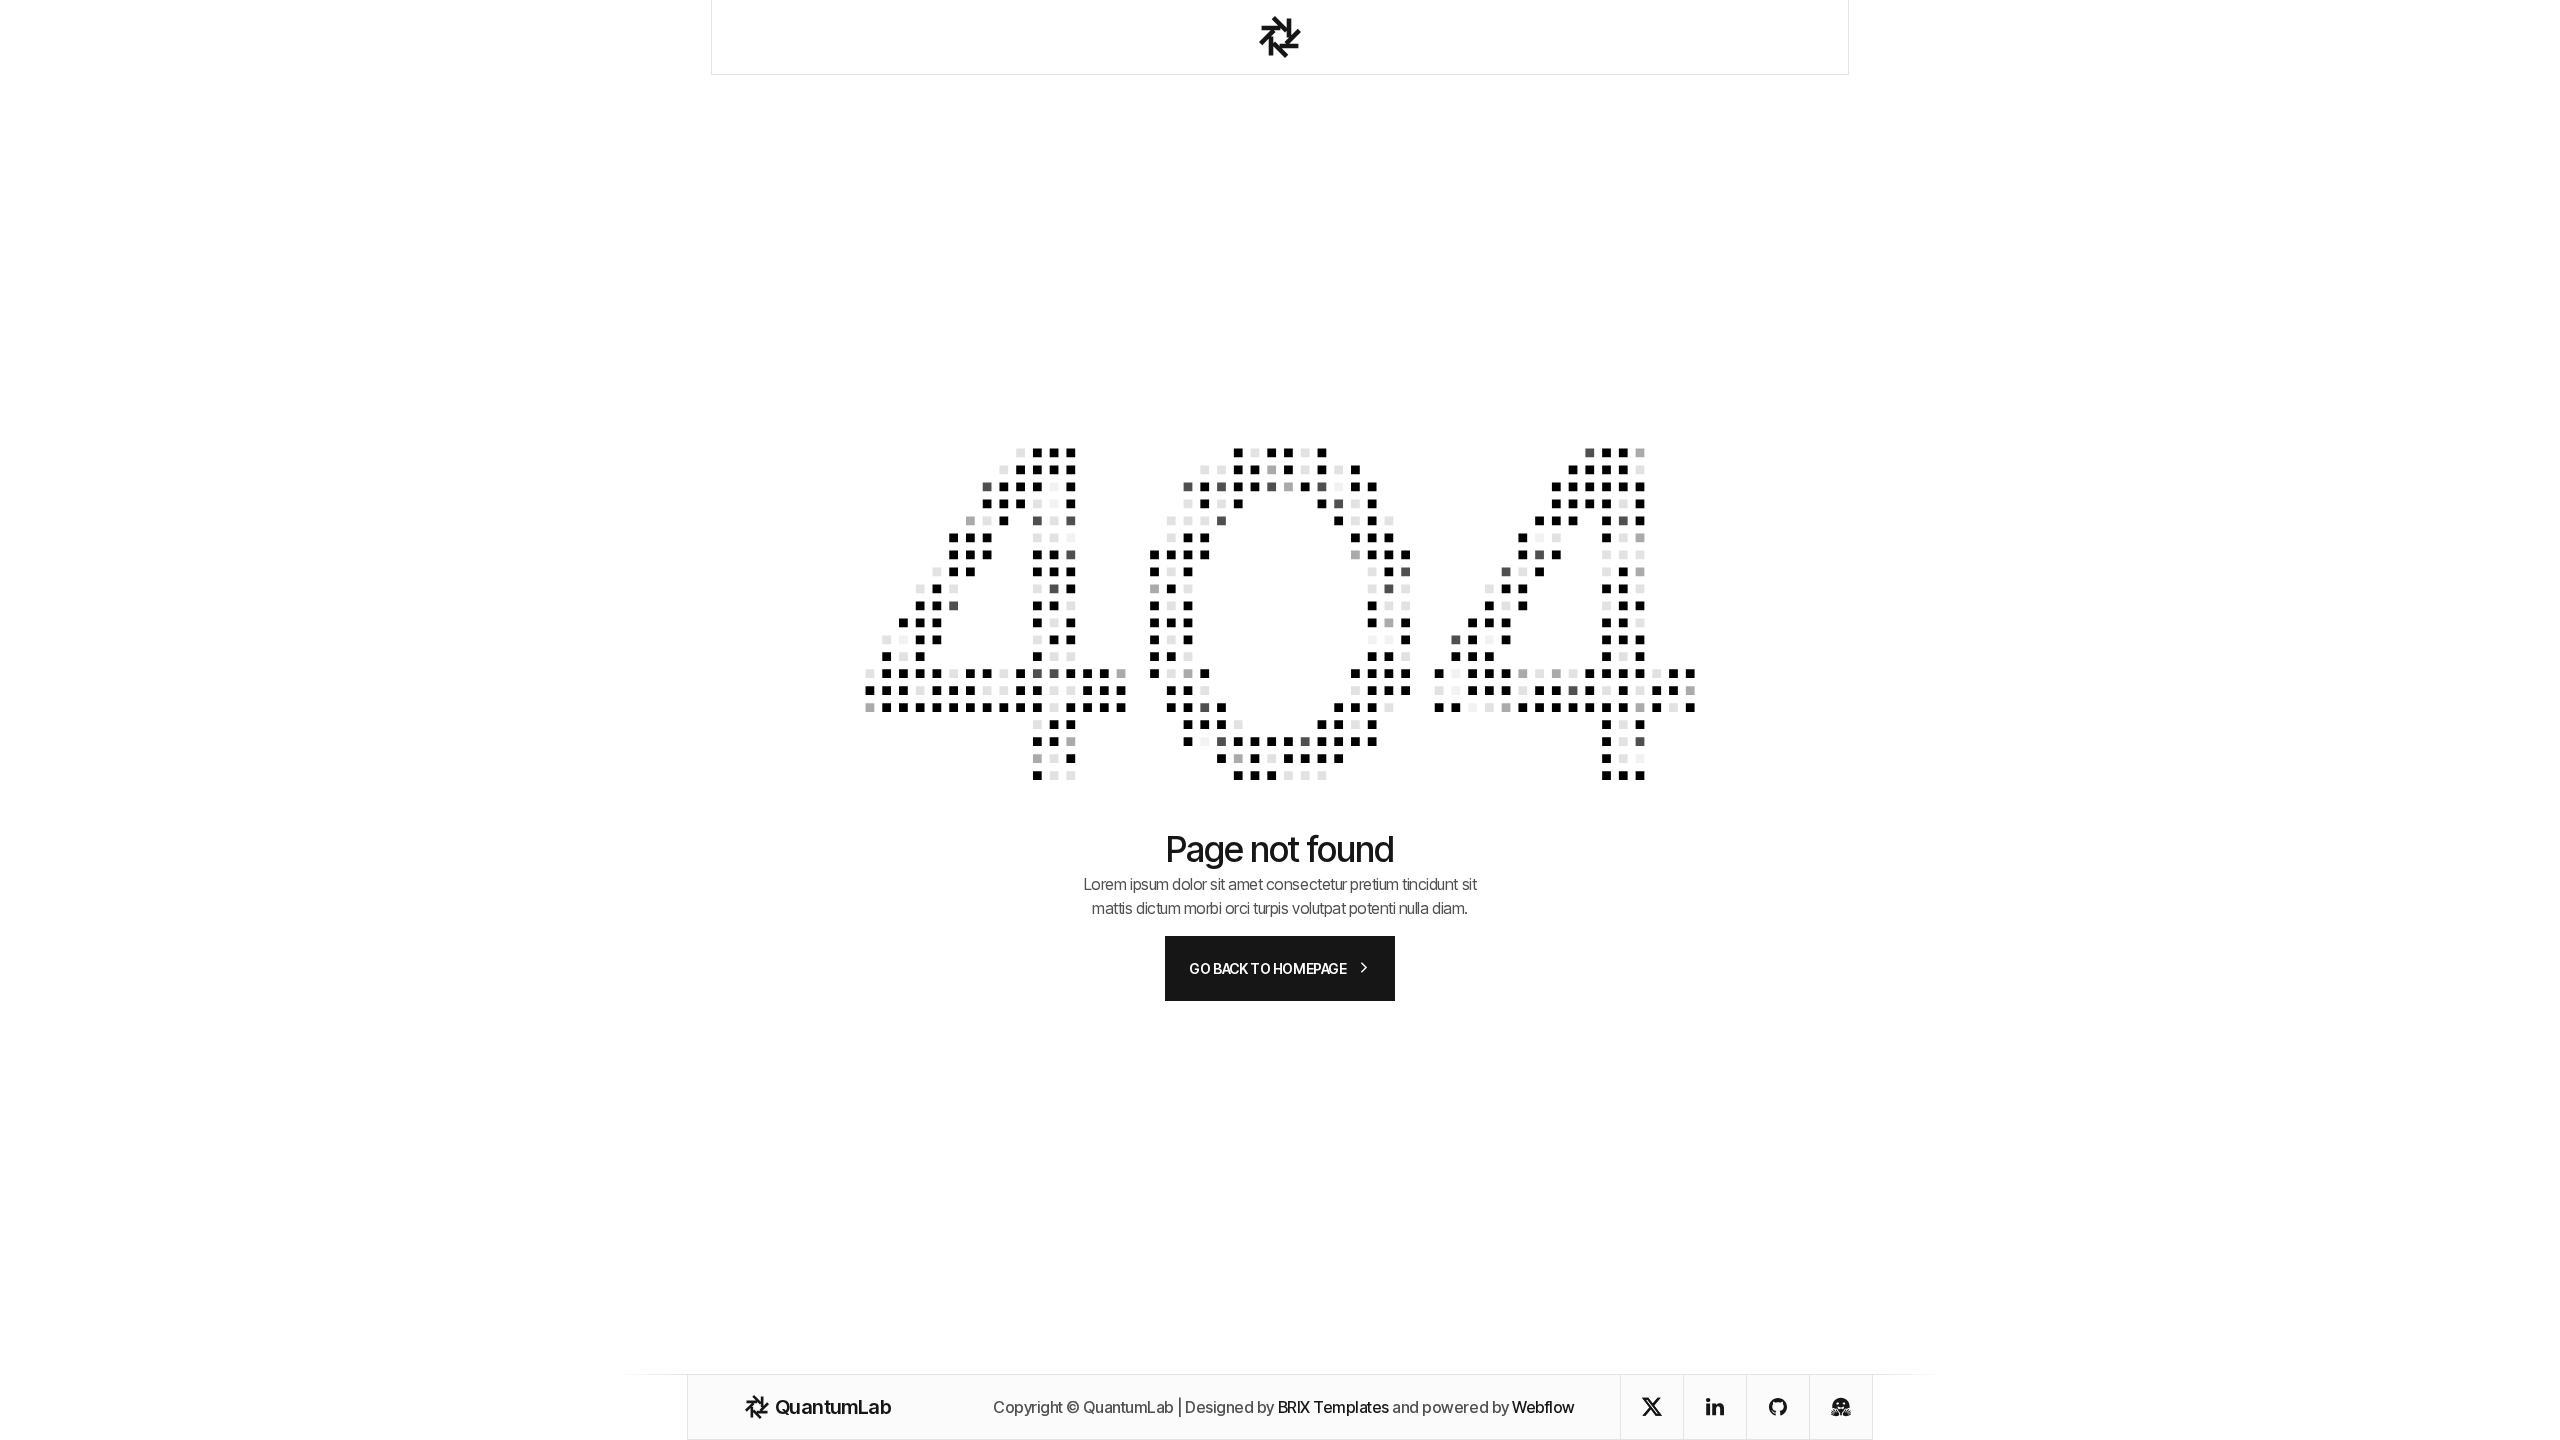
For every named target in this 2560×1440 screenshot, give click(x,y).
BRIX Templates (1333, 1407)
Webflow (1543, 1407)
